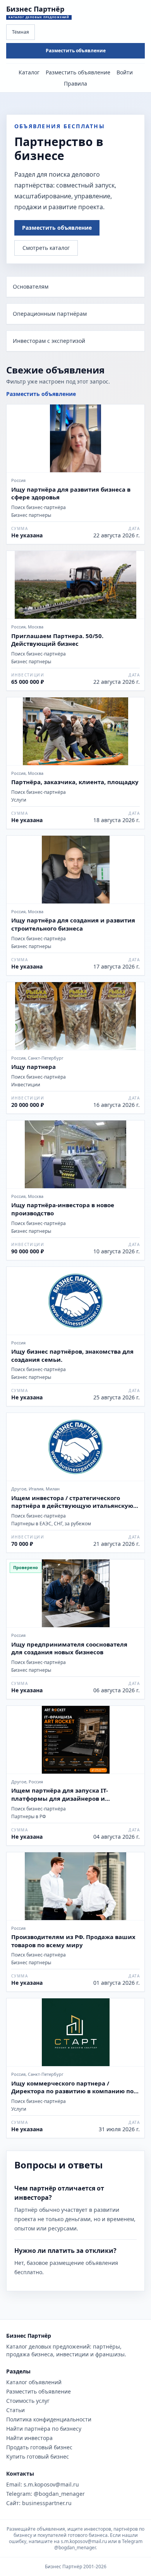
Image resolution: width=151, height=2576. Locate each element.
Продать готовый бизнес (39, 2447)
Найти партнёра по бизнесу (44, 2429)
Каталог (29, 72)
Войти (125, 72)
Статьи (15, 2410)
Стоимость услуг (28, 2401)
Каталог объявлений (34, 2382)
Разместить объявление (76, 51)
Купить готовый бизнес (38, 2456)
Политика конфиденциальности (49, 2419)
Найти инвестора (29, 2438)
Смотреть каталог (46, 248)
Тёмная (21, 32)
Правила (75, 83)
